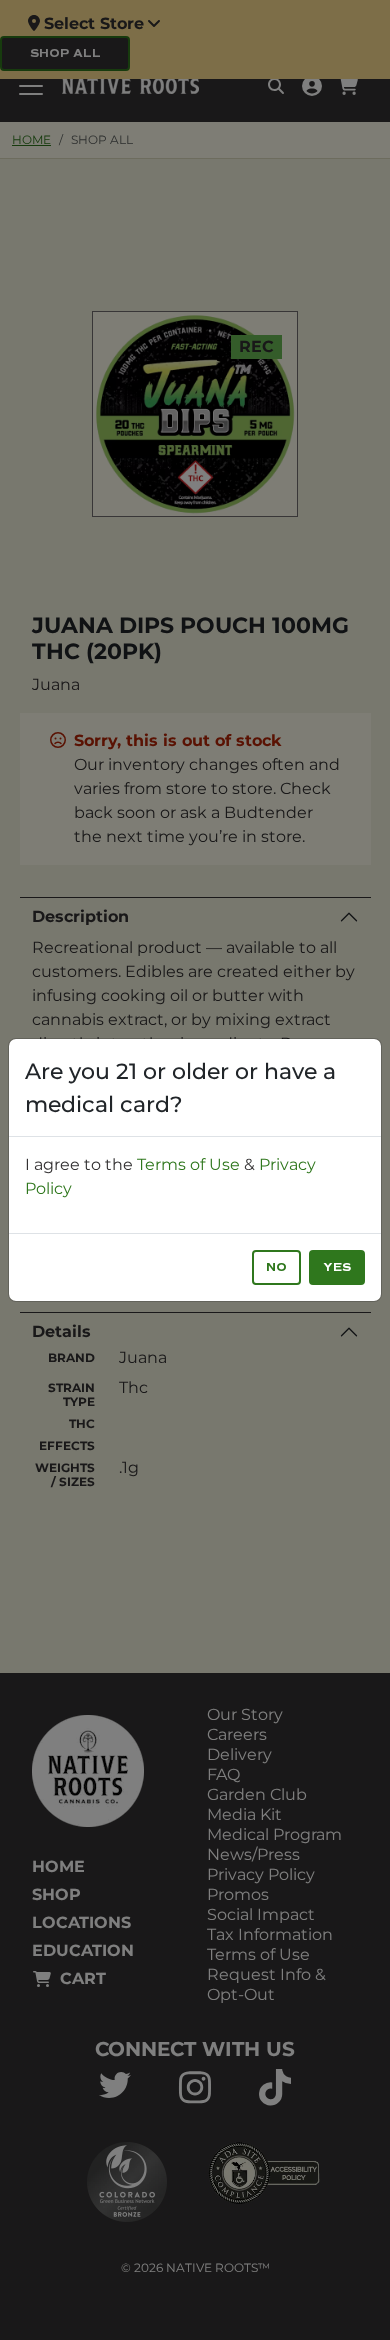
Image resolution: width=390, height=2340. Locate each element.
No (276, 1267)
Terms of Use (188, 1164)
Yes (337, 1267)
